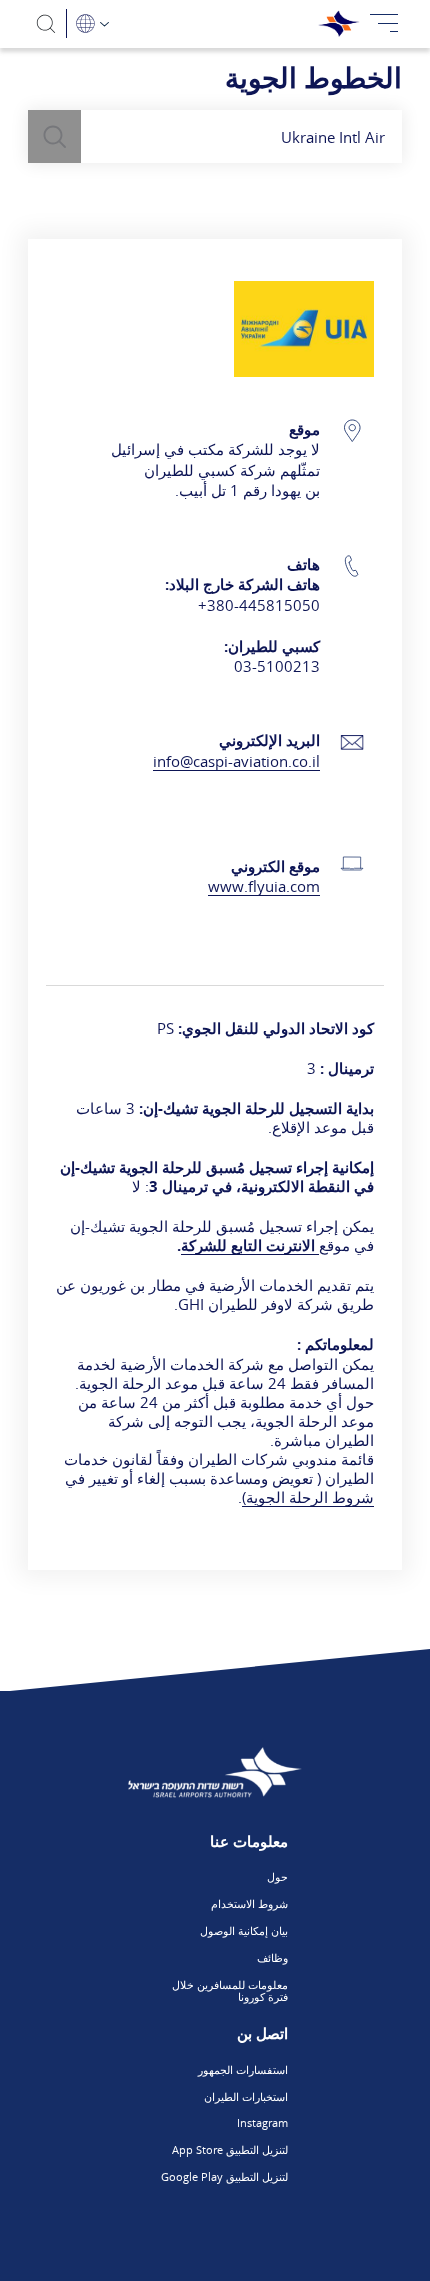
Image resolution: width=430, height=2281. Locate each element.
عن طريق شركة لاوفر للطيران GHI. (215, 1294)
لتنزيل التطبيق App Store (230, 2149)
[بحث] (47, 23)
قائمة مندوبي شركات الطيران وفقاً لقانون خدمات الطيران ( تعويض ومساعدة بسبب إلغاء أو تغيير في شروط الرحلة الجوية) (219, 1478)
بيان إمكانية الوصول (244, 1930)
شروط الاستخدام (249, 1903)
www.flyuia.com (264, 886)
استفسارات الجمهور (243, 2069)
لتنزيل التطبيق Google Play (224, 2176)
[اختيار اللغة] (92, 23)
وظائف (272, 1957)
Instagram (262, 2122)
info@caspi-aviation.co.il (236, 761)
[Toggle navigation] (384, 24)
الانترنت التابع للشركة (250, 1245)
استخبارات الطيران (246, 2096)
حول (277, 1876)
